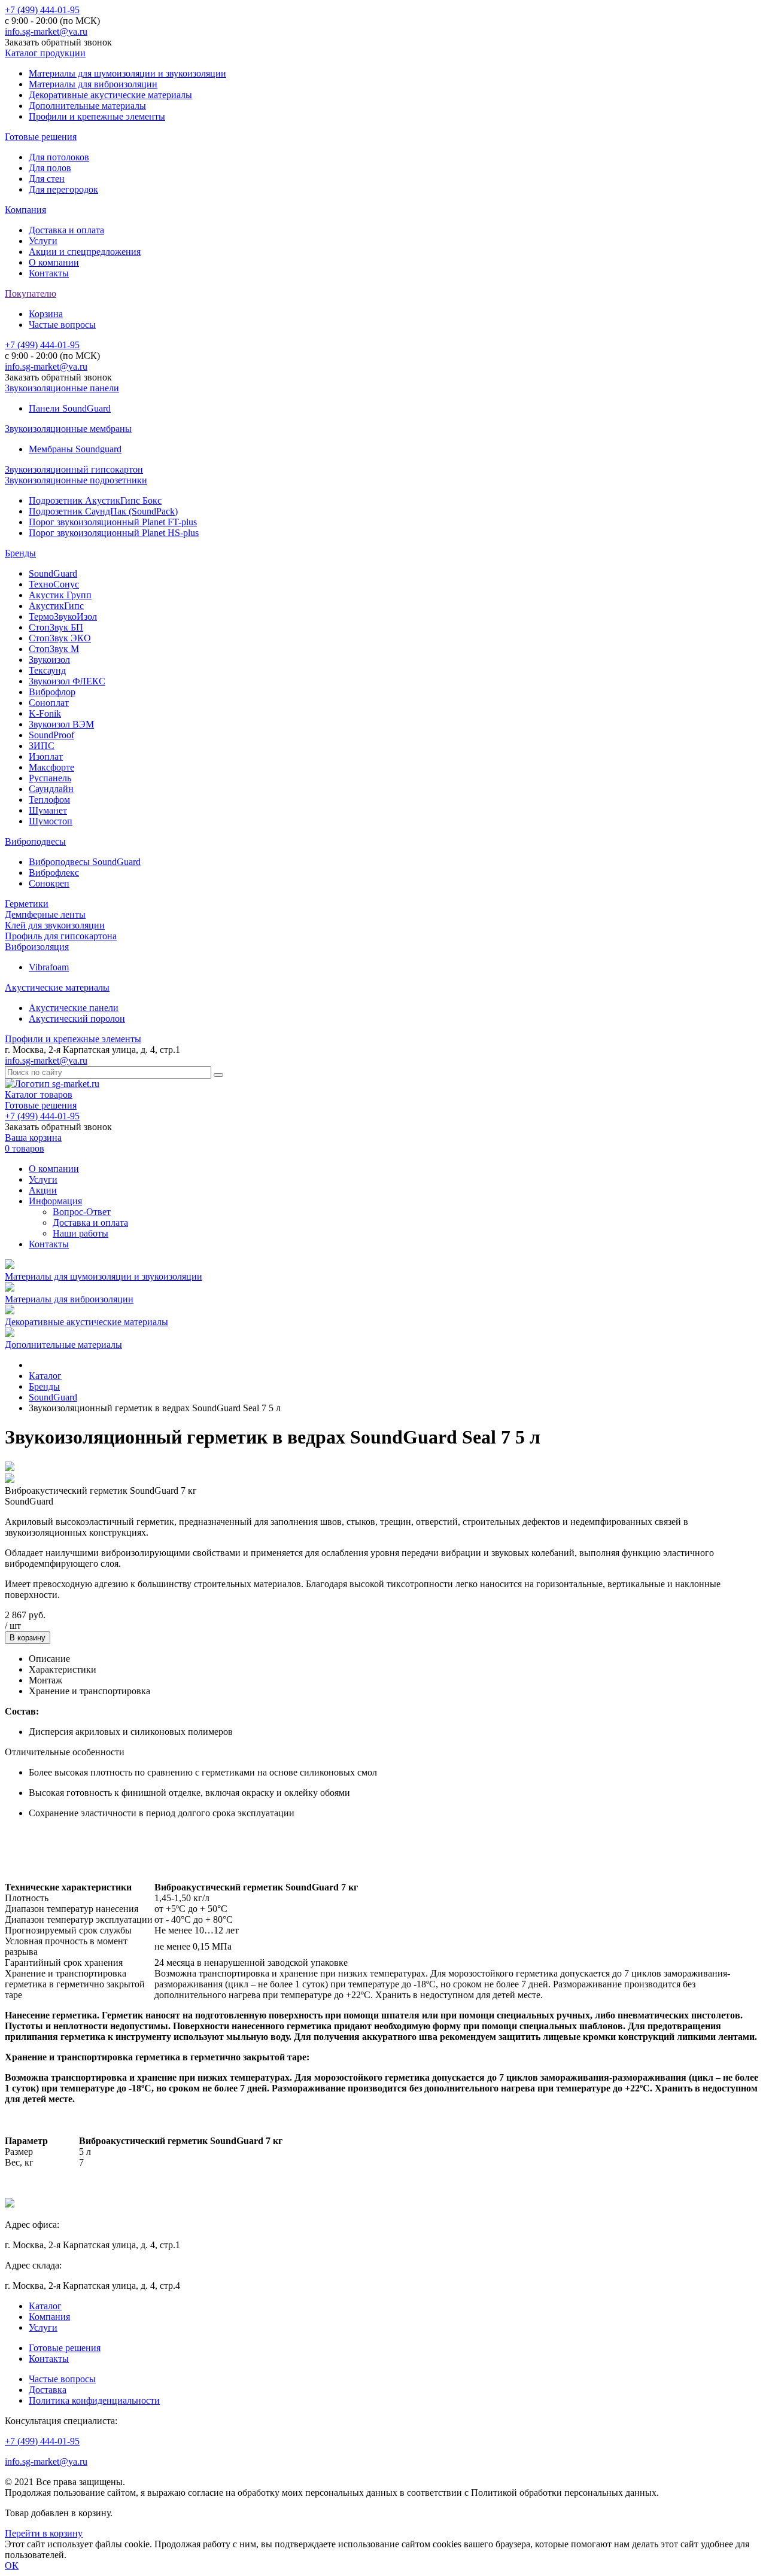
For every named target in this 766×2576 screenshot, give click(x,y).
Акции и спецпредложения (85, 252)
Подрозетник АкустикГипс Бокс (95, 500)
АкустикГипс (56, 606)
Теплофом (49, 800)
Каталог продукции (45, 53)
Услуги (43, 241)
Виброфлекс (54, 873)
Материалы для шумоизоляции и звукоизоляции (127, 73)
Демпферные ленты (45, 914)
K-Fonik (45, 713)
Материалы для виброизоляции (93, 84)
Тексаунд (47, 670)
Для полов (50, 168)
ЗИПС (42, 746)
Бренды (20, 553)
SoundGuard (53, 573)
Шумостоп (51, 821)
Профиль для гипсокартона (61, 936)
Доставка (48, 2390)
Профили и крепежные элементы (97, 116)
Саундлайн (51, 789)
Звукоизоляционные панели (62, 388)
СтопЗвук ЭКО (60, 638)
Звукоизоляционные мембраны (68, 429)
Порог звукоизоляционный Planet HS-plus (114, 533)
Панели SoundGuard (70, 408)
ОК (12, 2566)
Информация (55, 1201)
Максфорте (51, 767)
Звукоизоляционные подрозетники (76, 480)
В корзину (28, 1638)
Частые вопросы (62, 325)
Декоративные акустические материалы (110, 95)
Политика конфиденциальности (94, 2400)
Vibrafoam (49, 967)
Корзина (46, 314)
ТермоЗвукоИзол (63, 616)
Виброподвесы (35, 841)
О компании (54, 262)
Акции (43, 1190)
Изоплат (46, 756)
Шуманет (48, 810)
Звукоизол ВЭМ (61, 724)
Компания (25, 210)
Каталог (45, 2306)
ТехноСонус (54, 584)
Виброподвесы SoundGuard (85, 862)
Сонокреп (49, 883)
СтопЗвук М (54, 649)
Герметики (27, 904)
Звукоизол (49, 660)
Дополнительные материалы (87, 106)
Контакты (49, 273)
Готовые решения (41, 137)
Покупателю (31, 293)
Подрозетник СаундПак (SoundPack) (103, 511)
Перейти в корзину (44, 2533)
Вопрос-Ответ (82, 1212)
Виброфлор (52, 692)
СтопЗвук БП (56, 627)
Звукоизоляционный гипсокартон (74, 469)
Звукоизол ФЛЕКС (67, 681)
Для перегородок (63, 189)
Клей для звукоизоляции (55, 925)
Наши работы (80, 1233)
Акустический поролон (77, 1018)
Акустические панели (74, 1008)
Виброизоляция (37, 947)
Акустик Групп (60, 595)
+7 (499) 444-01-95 (42, 10)
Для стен (47, 179)
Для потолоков (59, 157)
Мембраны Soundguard (75, 449)
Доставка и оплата (66, 230)
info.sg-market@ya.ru (46, 31)
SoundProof (51, 735)
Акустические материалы (57, 987)
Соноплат (49, 703)
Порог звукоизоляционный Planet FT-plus (113, 522)
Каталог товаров (39, 1094)
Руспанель (50, 778)
